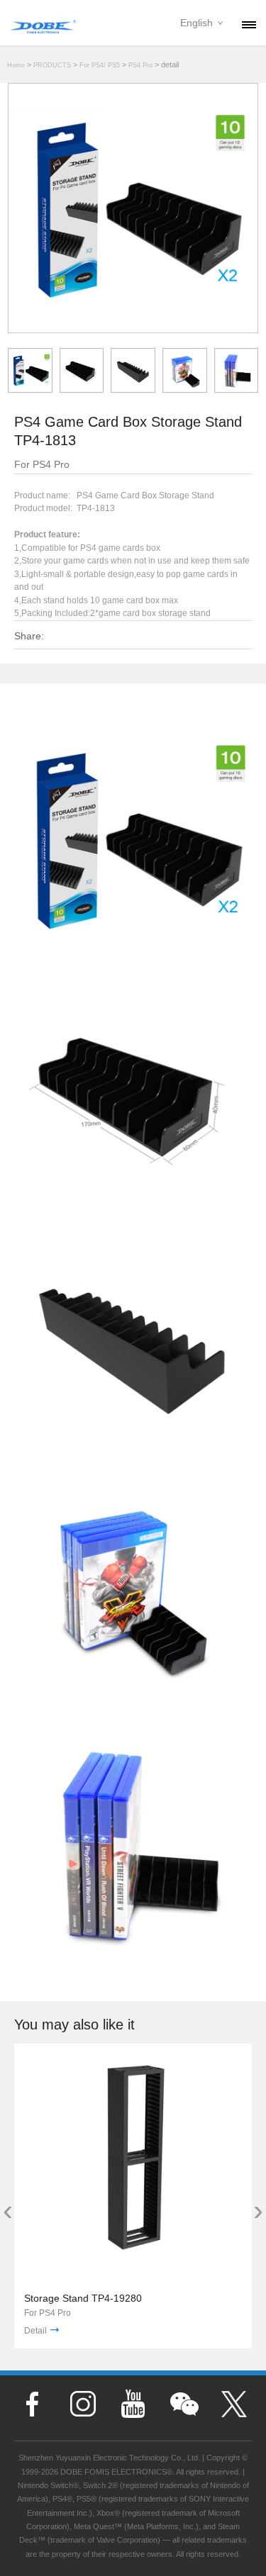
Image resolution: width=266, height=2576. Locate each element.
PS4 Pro (140, 65)
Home (16, 65)
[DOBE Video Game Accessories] (43, 24)
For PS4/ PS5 (100, 65)
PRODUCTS (52, 65)
